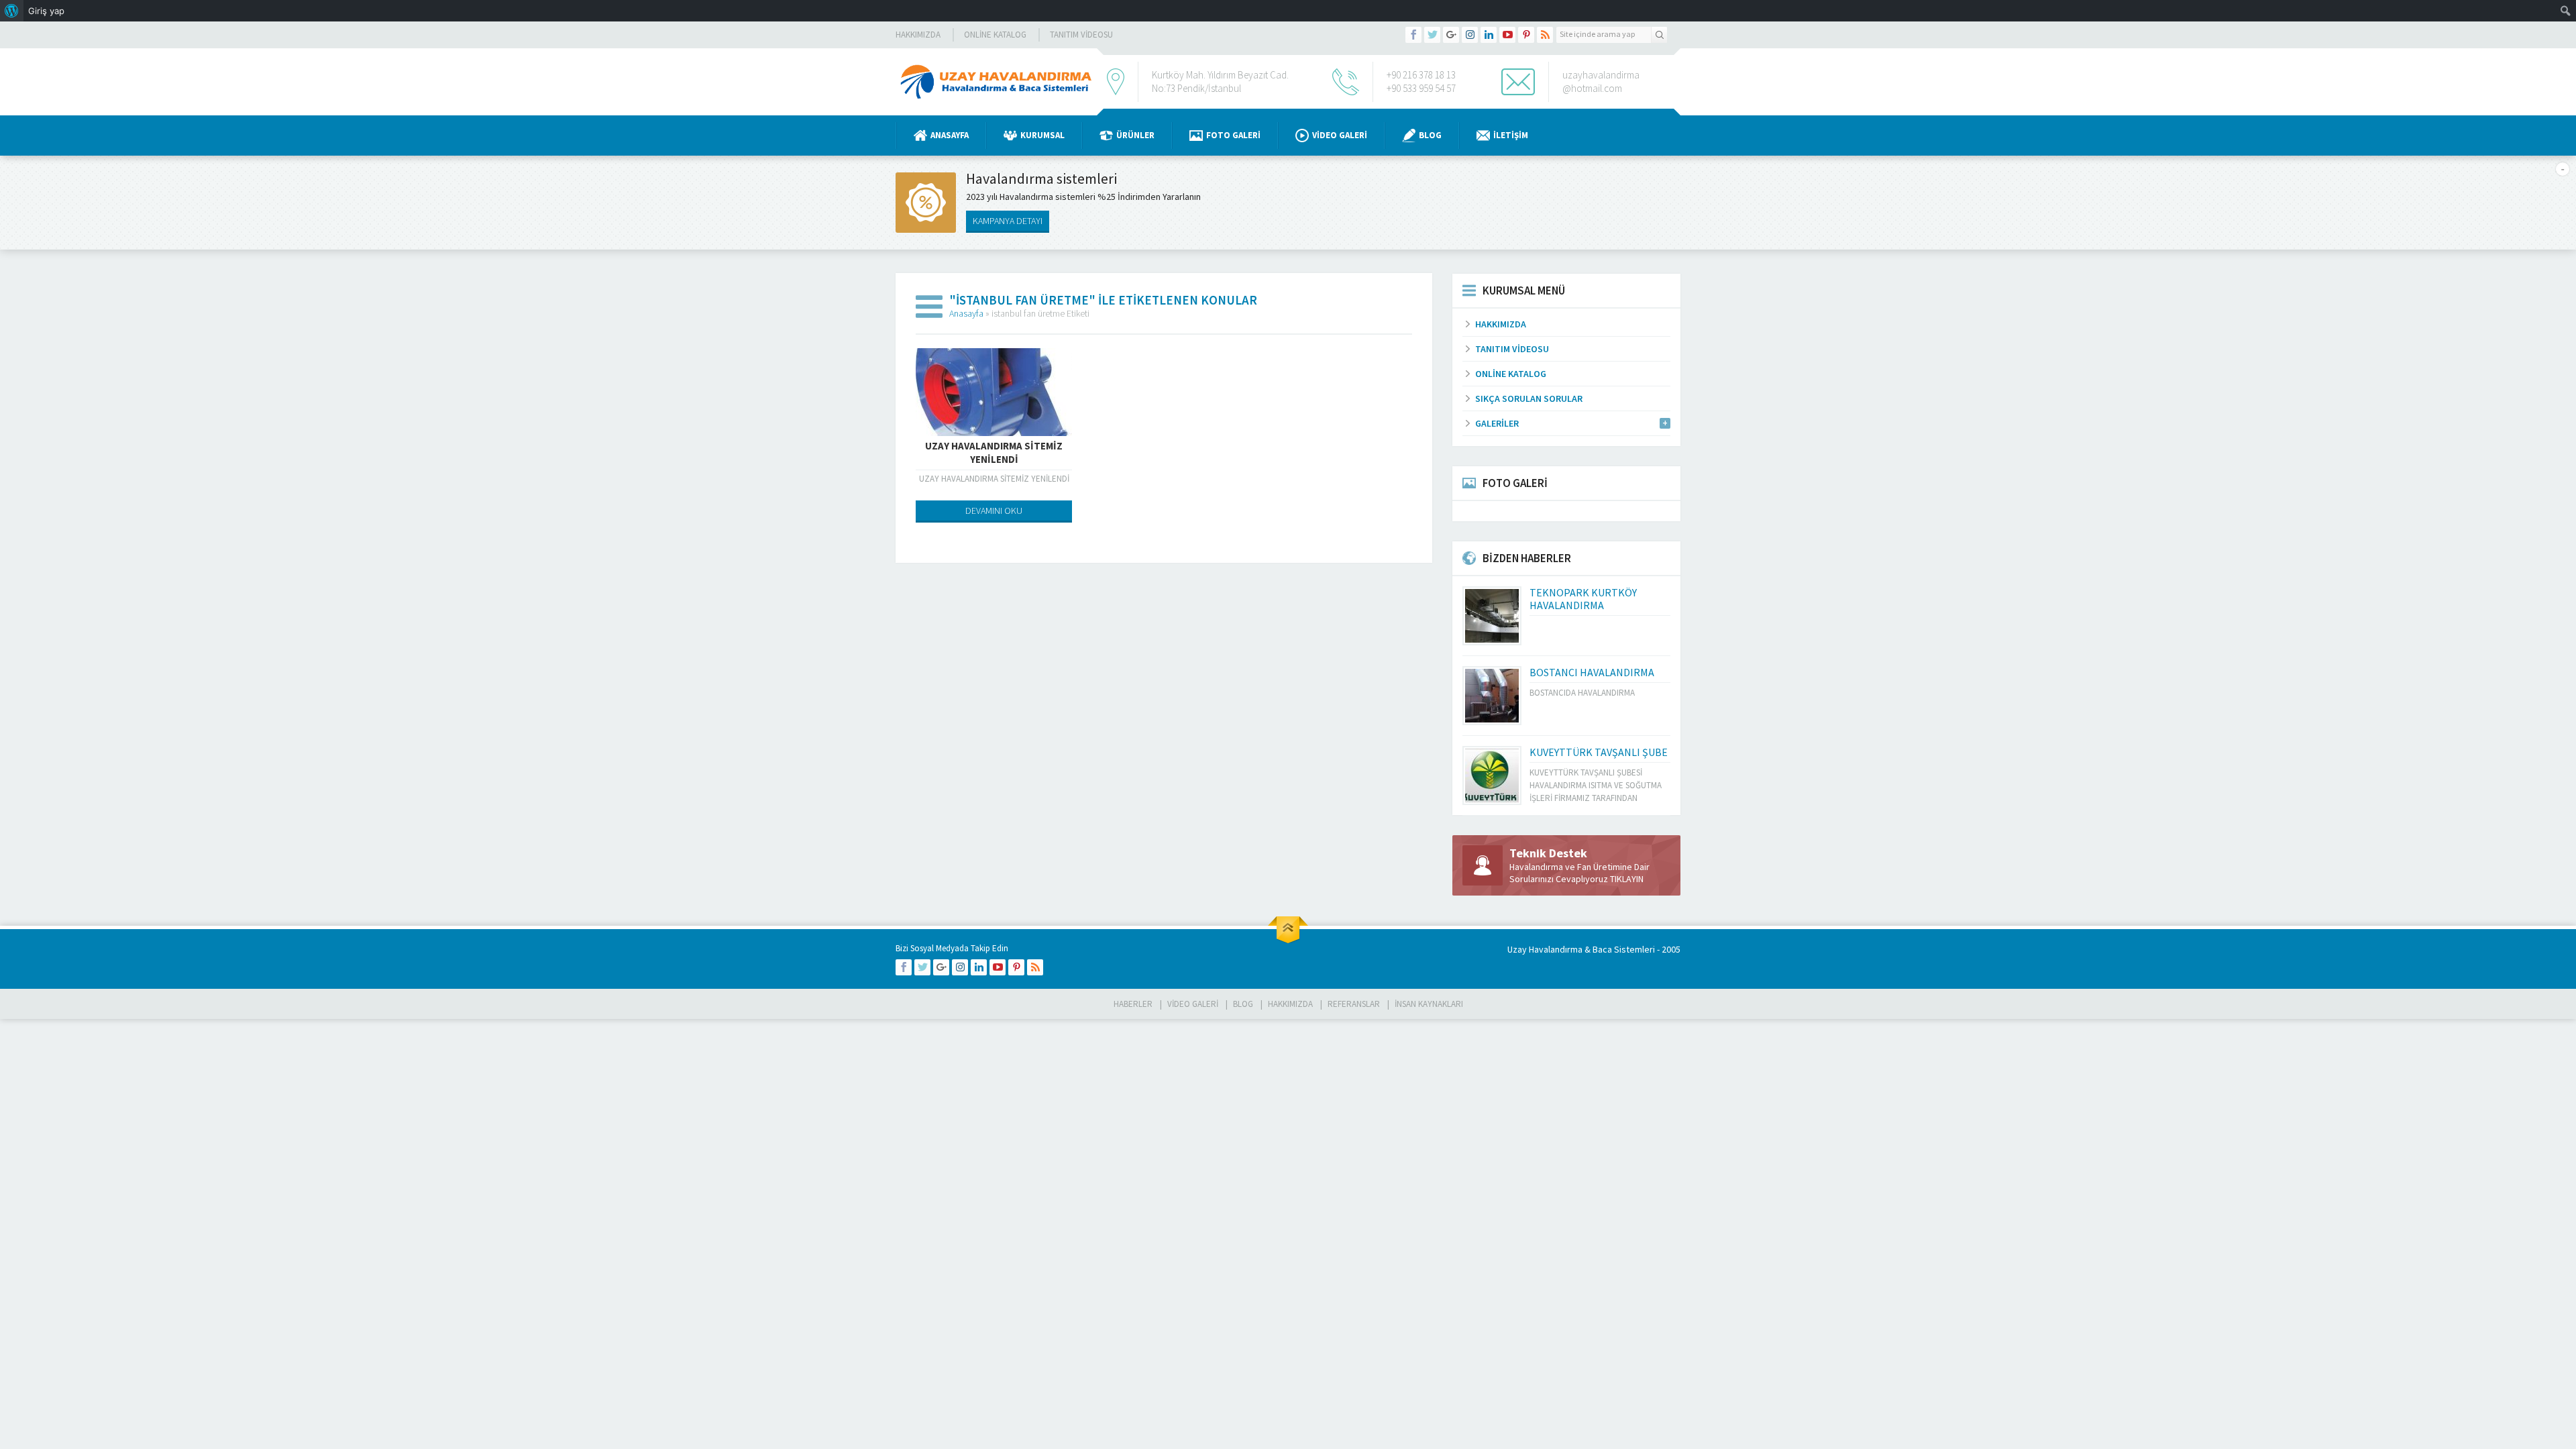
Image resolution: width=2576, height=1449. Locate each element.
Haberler (1133, 1004)
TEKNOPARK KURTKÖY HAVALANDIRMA (1583, 599)
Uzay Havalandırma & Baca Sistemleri (1581, 949)
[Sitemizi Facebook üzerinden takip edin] (1413, 35)
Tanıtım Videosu (1081, 35)
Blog (1430, 135)
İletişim (1511, 135)
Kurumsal (1042, 135)
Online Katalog (995, 35)
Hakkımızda (918, 35)
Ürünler (1135, 135)
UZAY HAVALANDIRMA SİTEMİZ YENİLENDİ (994, 452)
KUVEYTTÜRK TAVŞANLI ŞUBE (1599, 752)
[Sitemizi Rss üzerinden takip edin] (1545, 35)
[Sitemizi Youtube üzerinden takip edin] (1507, 35)
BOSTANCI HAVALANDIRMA (1592, 672)
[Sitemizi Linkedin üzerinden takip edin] (1489, 35)
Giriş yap (46, 11)
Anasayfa (950, 135)
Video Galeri (1340, 135)
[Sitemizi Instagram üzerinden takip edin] (1470, 35)
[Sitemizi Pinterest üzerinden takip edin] (1526, 35)
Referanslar (1354, 1004)
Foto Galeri (1233, 135)
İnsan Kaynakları (1429, 1004)
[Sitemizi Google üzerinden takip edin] (1451, 35)
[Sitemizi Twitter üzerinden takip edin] (1432, 35)
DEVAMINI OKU (994, 511)
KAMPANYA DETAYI (1008, 221)
